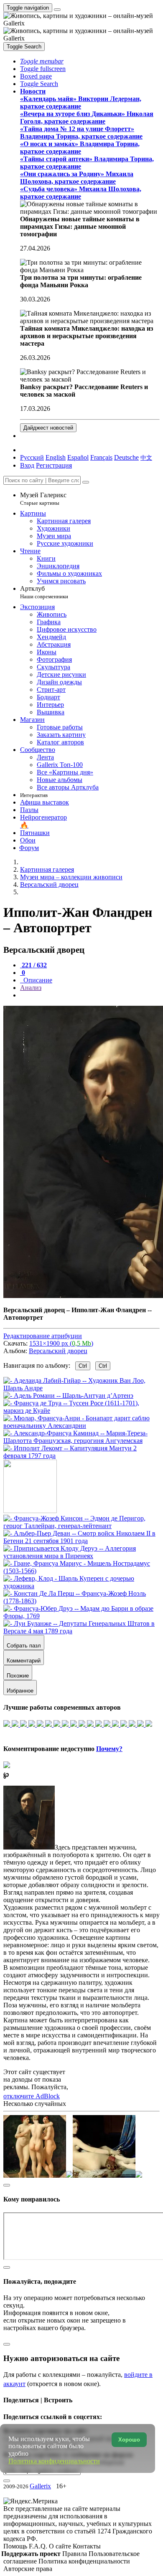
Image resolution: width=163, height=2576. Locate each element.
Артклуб (44, 592)
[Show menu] (57, 10)
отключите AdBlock (32, 2096)
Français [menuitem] (101, 457)
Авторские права (28, 2569)
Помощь (16, 2546)
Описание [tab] (37, 980)
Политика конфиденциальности (84, 2561)
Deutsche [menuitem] (126, 457)
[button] (42, 61)
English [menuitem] (56, 457)
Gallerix (40, 2486)
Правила (75, 2554)
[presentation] (90, 995)
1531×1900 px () (61, 1343)
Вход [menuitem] (27, 465)
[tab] (33, 965)
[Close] (86, 482)
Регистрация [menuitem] (54, 465)
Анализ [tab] (31, 988)
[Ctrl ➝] (81, 1526)
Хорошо (129, 2440)
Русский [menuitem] (32, 457)
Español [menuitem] (78, 457)
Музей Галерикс (43, 499)
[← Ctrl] (81, 1456)
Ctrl (83, 1366)
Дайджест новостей (48, 428)
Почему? (109, 1749)
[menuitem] (146, 457)
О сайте (61, 2546)
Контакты (87, 2546)
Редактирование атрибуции (43, 1336)
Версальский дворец (58, 1351)
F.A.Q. (39, 2546)
